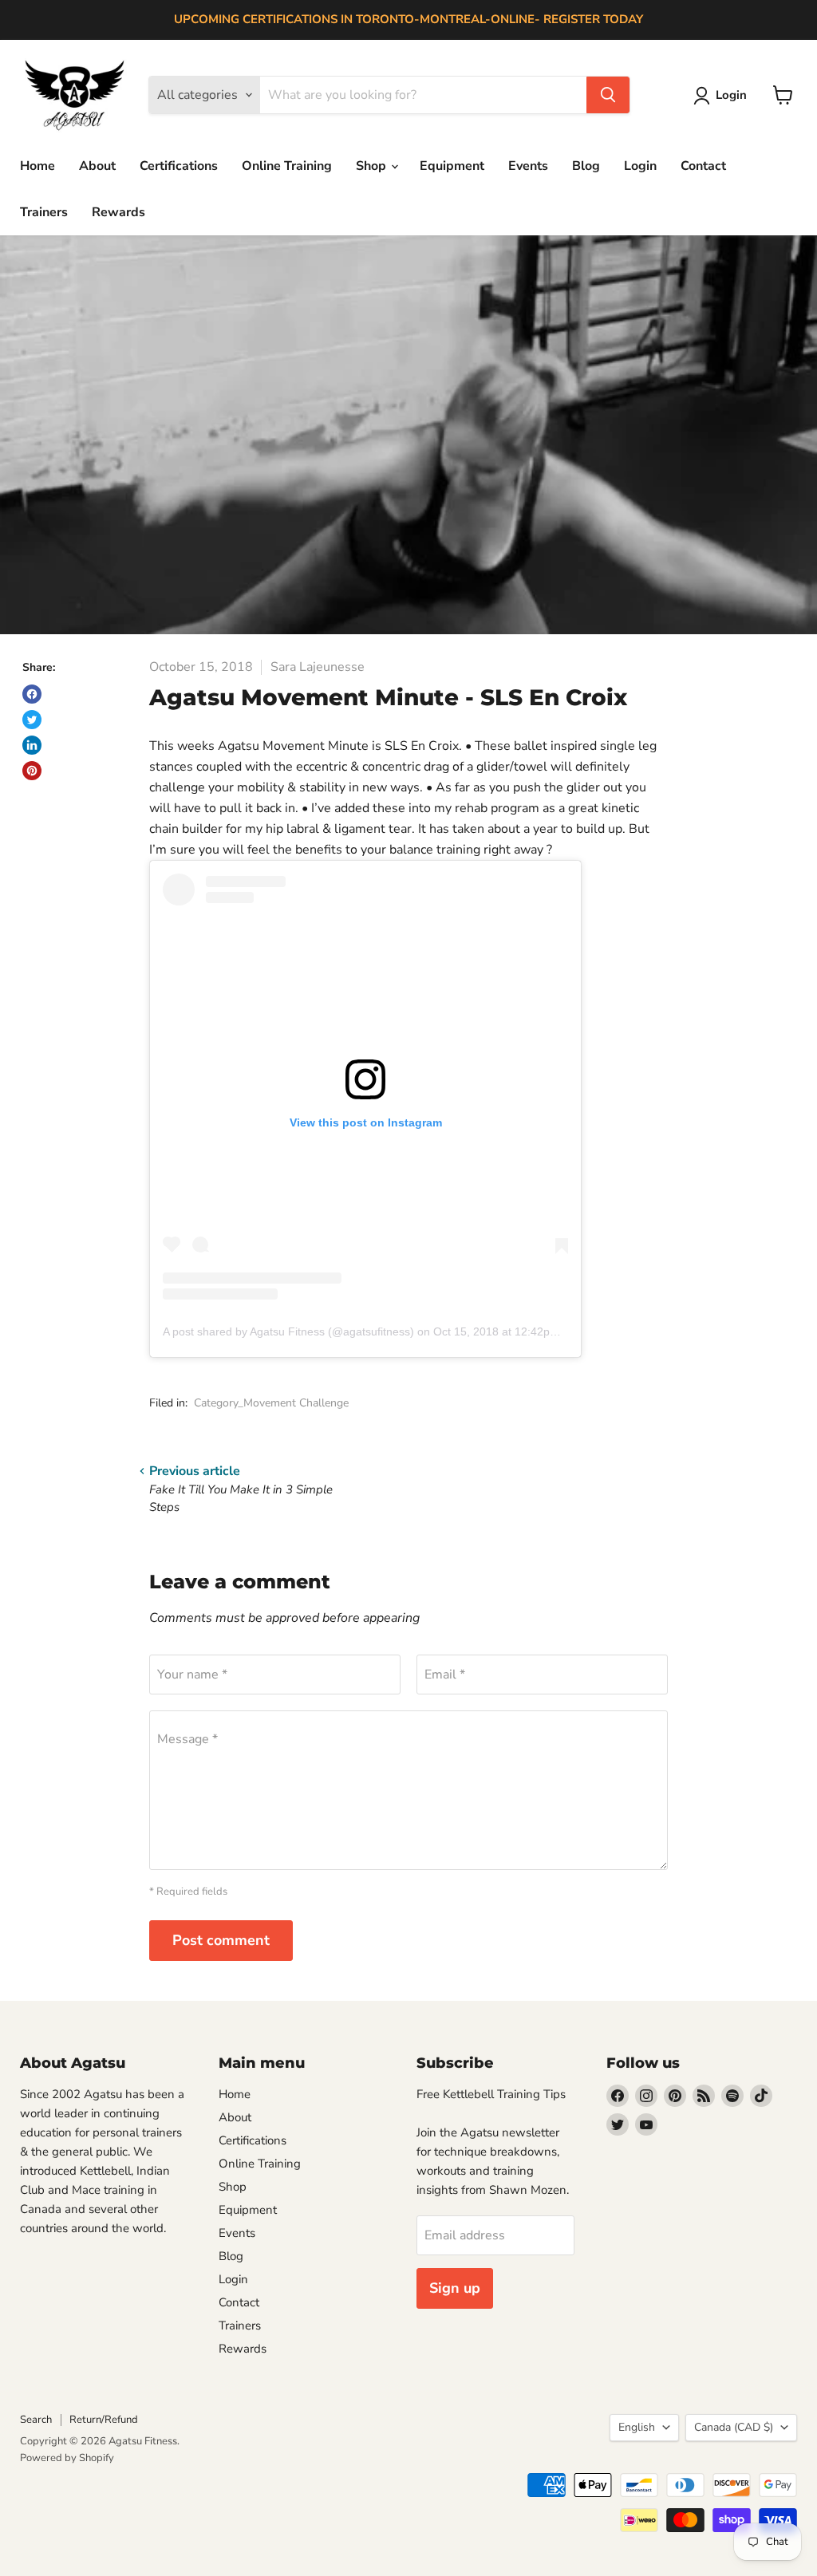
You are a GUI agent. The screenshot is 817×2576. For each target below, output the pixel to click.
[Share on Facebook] (32, 694)
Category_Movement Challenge (271, 1403)
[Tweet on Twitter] (32, 720)
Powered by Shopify (67, 2458)
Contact (703, 166)
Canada (734, 2427)
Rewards (118, 212)
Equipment (452, 166)
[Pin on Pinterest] (32, 771)
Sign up (455, 2288)
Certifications (179, 166)
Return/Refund (104, 2420)
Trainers (44, 212)
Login (640, 166)
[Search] (608, 95)
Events (528, 166)
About (97, 166)
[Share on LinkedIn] (32, 745)
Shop (373, 166)
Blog (586, 166)
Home (37, 166)
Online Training (287, 166)
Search (36, 2420)
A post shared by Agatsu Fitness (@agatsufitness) (288, 1331)
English (637, 2427)
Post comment (221, 1940)
